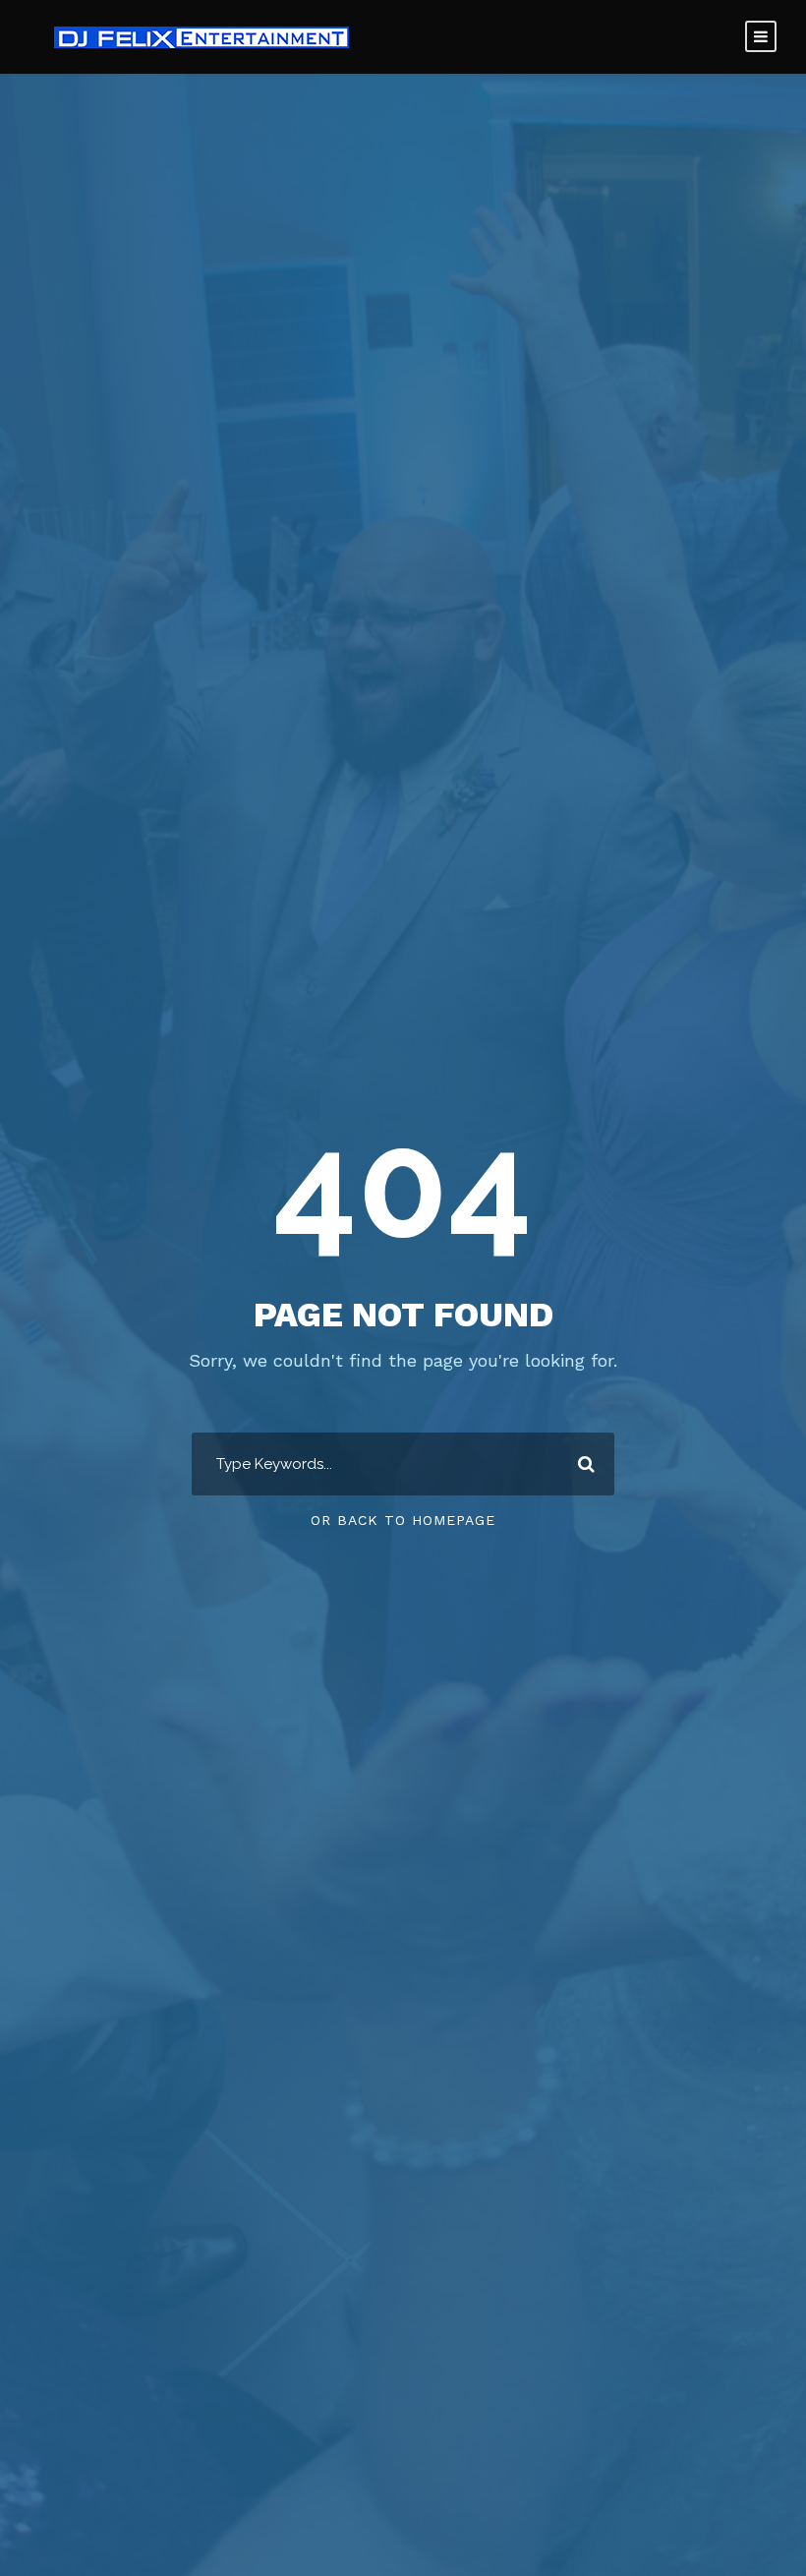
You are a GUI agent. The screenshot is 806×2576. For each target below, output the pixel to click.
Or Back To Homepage (403, 1520)
